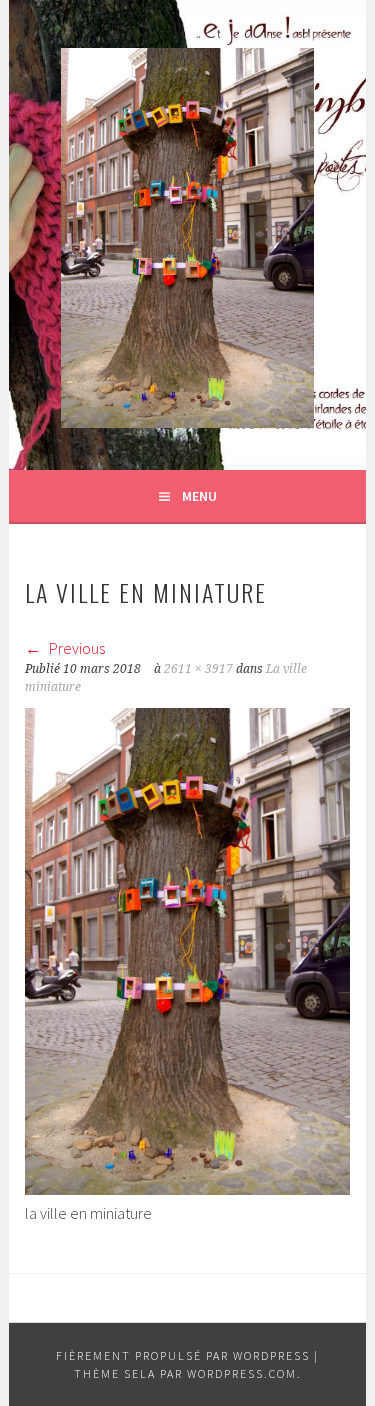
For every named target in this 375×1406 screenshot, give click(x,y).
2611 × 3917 (198, 669)
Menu (199, 496)
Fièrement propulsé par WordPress (183, 1355)
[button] (187, 238)
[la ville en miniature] (187, 1189)
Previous (75, 648)
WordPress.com (242, 1373)
